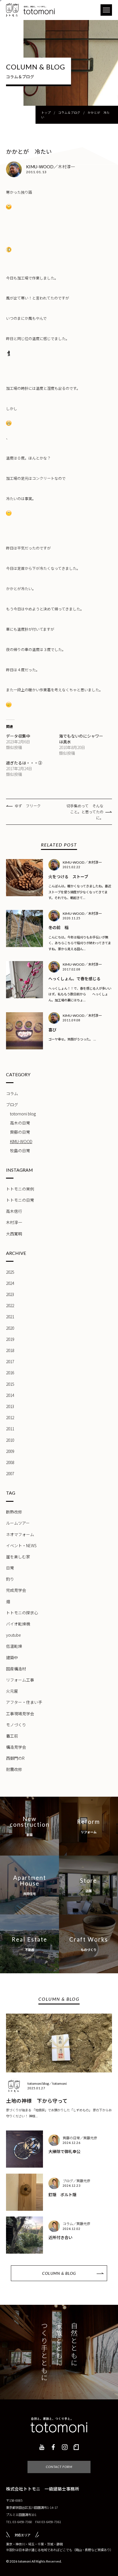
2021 (10, 1317)
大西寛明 (14, 1234)
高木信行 (14, 1211)
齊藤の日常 (20, 1132)
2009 (10, 1451)
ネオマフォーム (20, 1534)
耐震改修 (14, 1769)
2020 (10, 1328)
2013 (10, 1406)
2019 (10, 1339)
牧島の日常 (20, 1151)
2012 (10, 1417)
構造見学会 (16, 1747)
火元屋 (12, 1691)
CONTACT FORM (59, 2467)
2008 (10, 1462)
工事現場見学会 (20, 1714)
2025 (10, 1272)
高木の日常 (20, 1123)
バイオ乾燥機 (18, 1624)
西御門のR (15, 1758)
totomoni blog (23, 1114)
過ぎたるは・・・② (24, 763)
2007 (10, 1473)
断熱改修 (14, 1512)
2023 (10, 1294)
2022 (10, 1305)
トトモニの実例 (20, 1189)
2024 (10, 1283)
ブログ (12, 1105)
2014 (10, 1395)
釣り (10, 1579)
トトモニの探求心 (22, 1613)
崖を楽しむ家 (18, 1557)
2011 (10, 1429)
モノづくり (16, 1725)
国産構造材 (16, 1669)
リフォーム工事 (20, 1680)
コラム (12, 1093)
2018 (10, 1350)
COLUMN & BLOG (59, 2273)
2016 (10, 1373)
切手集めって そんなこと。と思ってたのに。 (85, 812)
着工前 (12, 1736)
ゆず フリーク (28, 806)
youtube (13, 1635)
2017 (10, 1361)
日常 (10, 1568)
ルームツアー (18, 1523)
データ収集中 (18, 736)
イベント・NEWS (21, 1545)
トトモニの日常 (20, 1200)
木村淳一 (14, 1222)
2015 (10, 1384)
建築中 (12, 1658)
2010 (10, 1440)
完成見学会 (16, 1590)
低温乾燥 (14, 1646)
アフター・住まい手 (24, 1702)
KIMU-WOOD (21, 1141)
